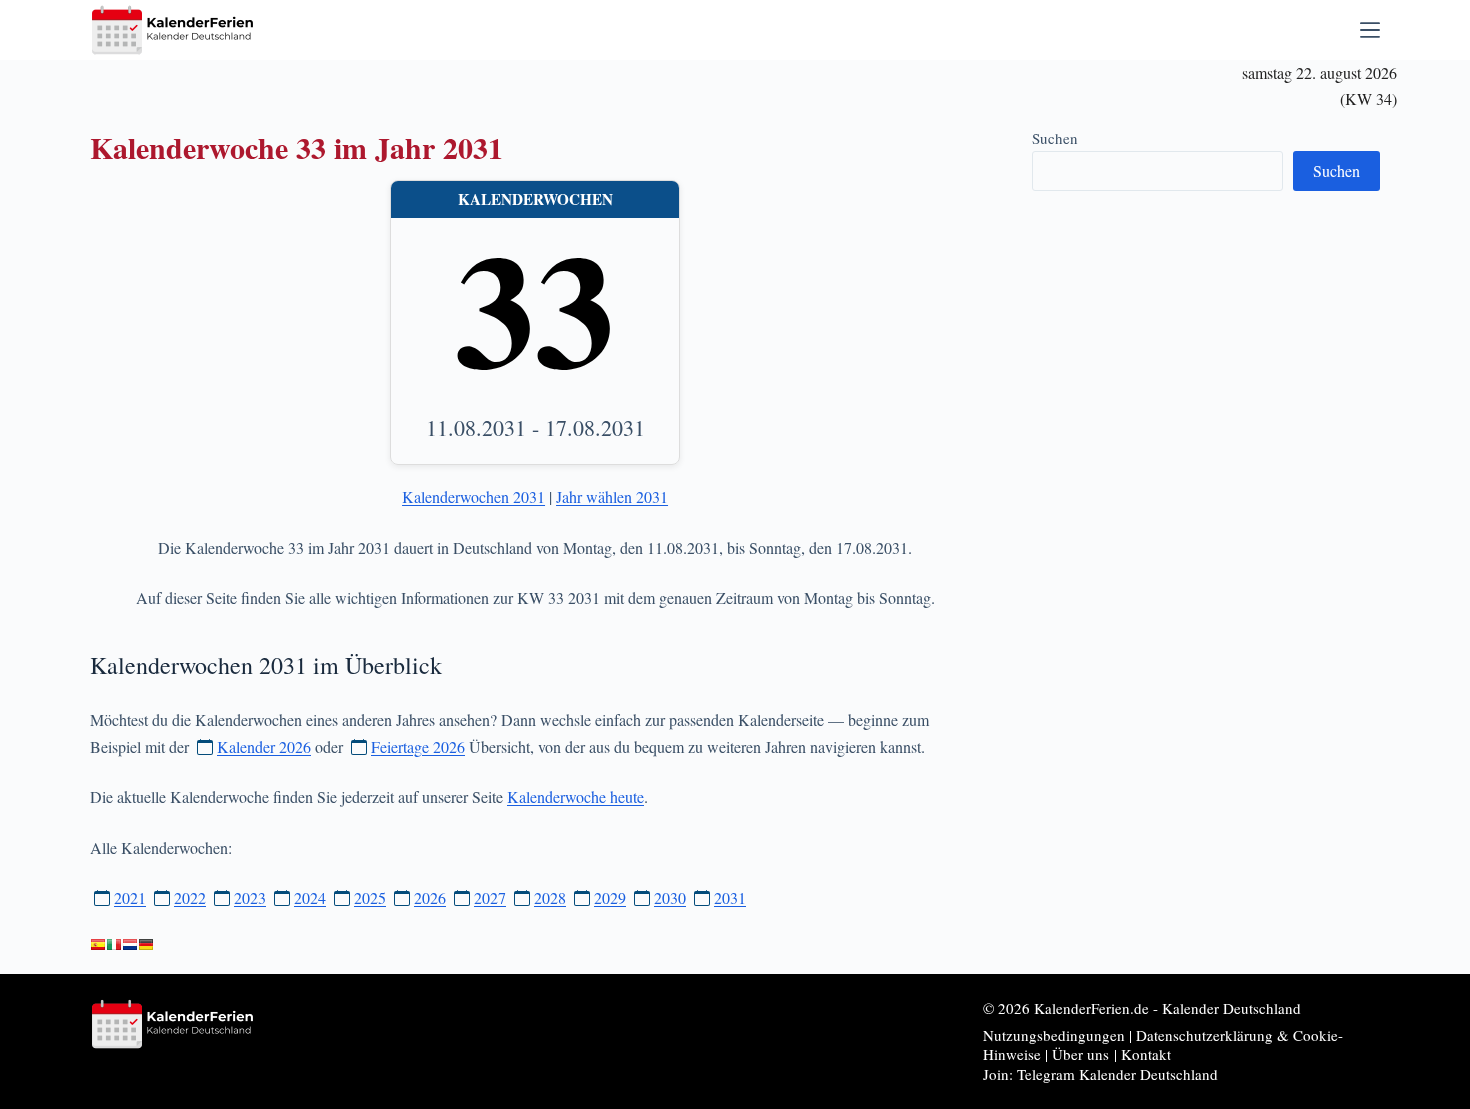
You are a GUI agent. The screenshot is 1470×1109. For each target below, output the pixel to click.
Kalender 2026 (264, 746)
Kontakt (1146, 1054)
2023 (250, 897)
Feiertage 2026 (418, 746)
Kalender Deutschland (1231, 1008)
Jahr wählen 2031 (612, 496)
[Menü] (1370, 30)
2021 (130, 897)
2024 (310, 897)
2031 (730, 897)
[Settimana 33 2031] (114, 945)
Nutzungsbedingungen (1054, 1035)
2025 (370, 897)
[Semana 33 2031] (98, 945)
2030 (670, 897)
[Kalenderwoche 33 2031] (146, 945)
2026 (430, 897)
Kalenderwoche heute (575, 796)
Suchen (1055, 138)
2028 (550, 897)
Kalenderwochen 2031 (473, 496)
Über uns (1080, 1054)
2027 (490, 897)
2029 (610, 897)
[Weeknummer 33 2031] (130, 945)
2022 (190, 897)
